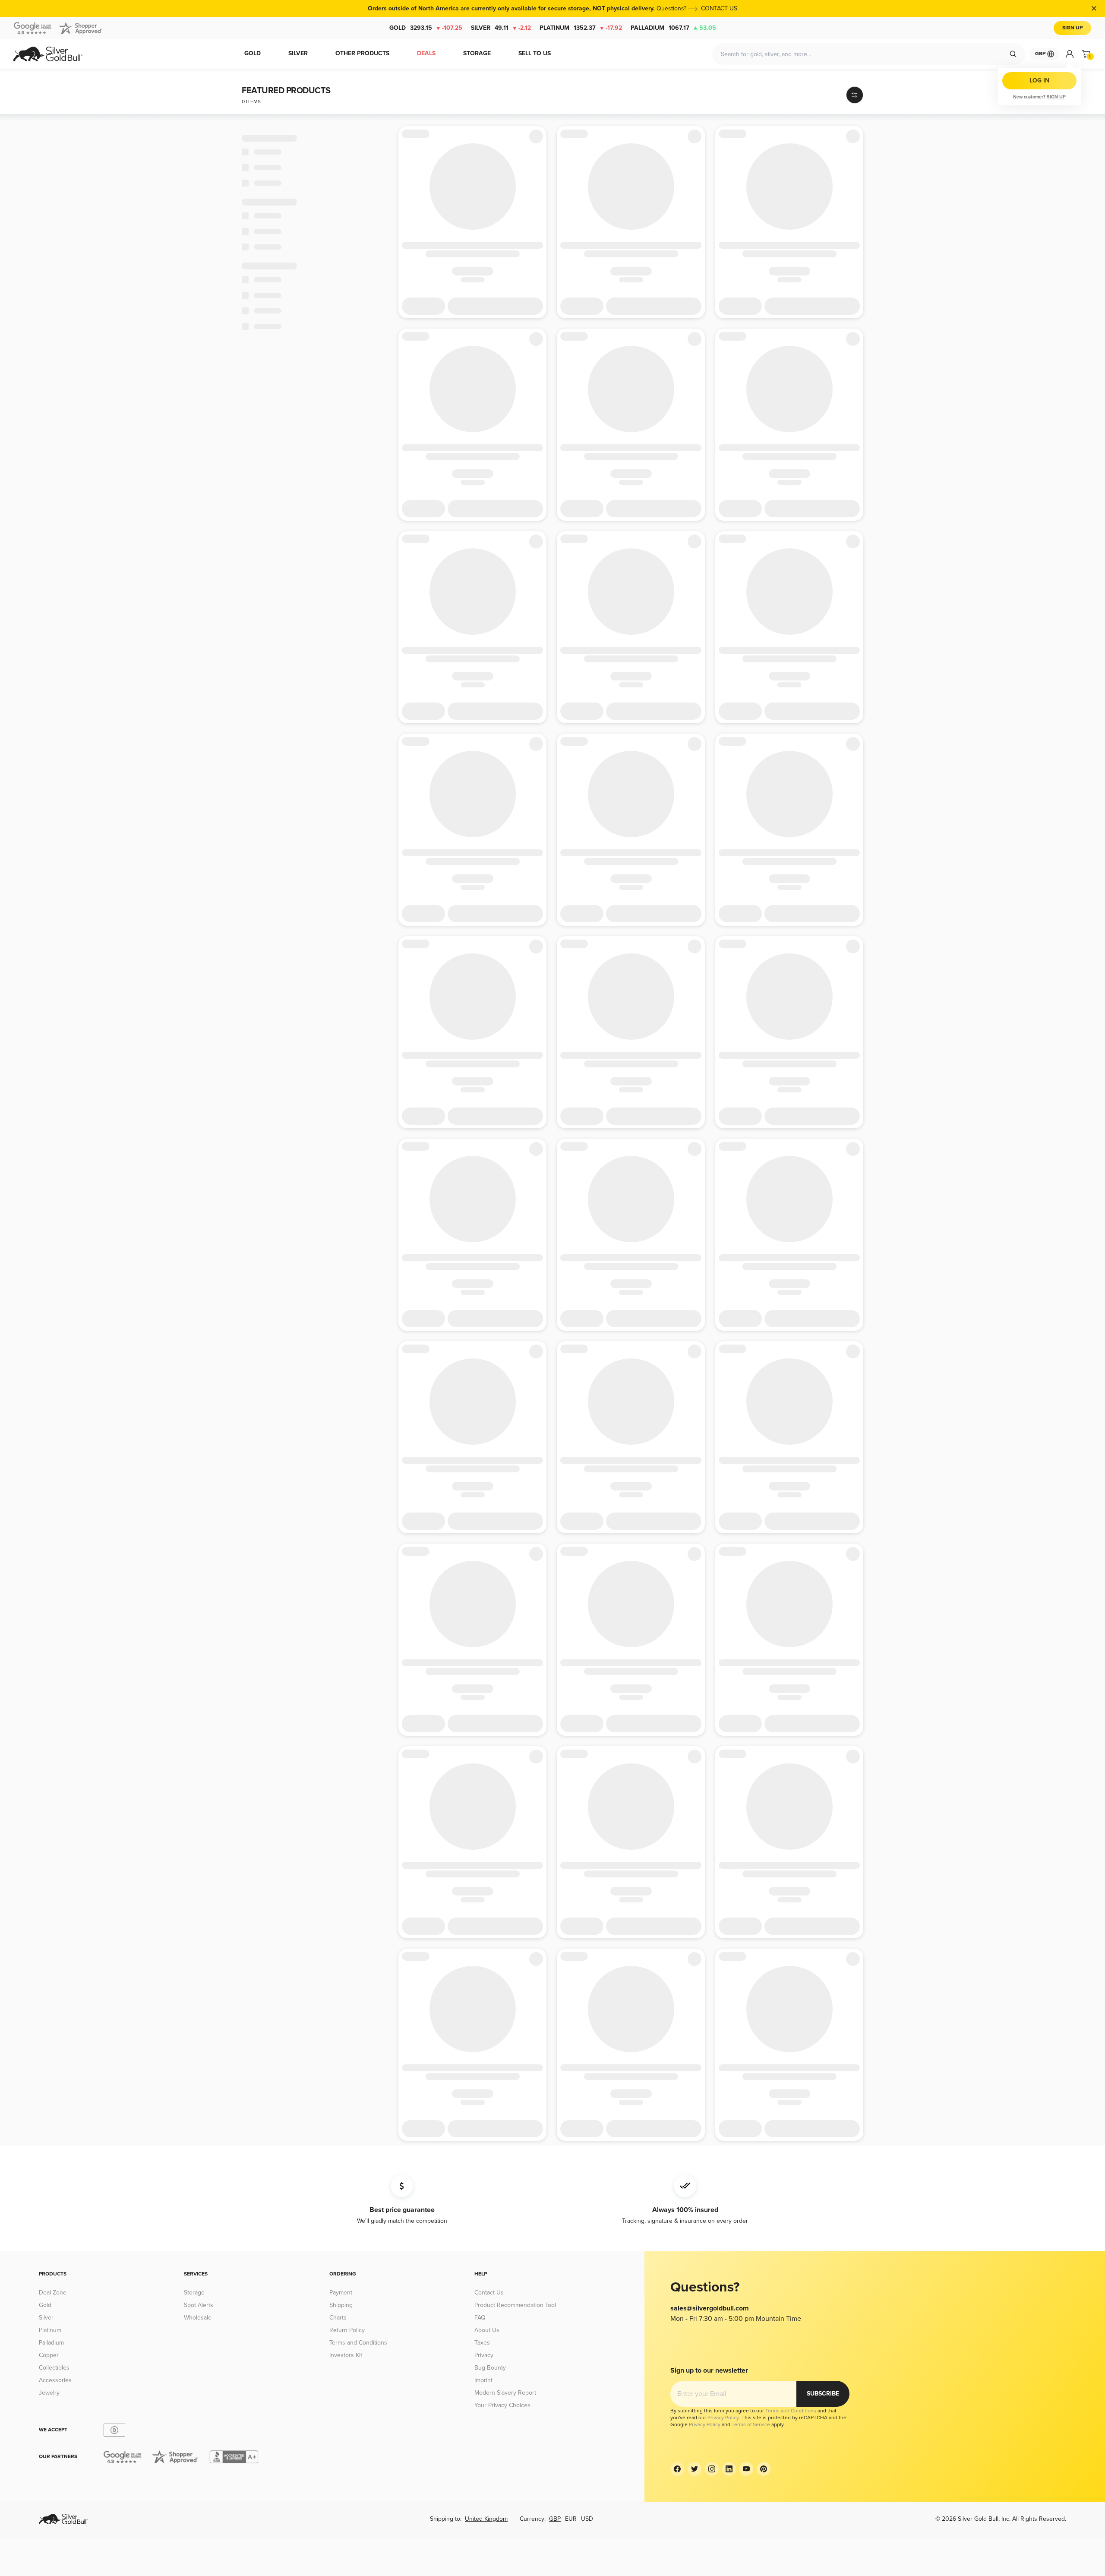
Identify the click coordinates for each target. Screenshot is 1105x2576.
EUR (571, 2519)
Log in (1039, 81)
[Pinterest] (764, 2469)
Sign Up (1072, 28)
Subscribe (823, 2394)
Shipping (341, 2305)
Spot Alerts (199, 2305)
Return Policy (347, 2330)
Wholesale (198, 2318)
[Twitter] (695, 2469)
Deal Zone (53, 2293)
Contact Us (489, 2293)
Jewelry (49, 2393)
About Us (487, 2330)
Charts (338, 2318)
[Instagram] (712, 2469)
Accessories (55, 2380)
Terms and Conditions (358, 2343)
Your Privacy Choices (502, 2405)
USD (587, 2519)
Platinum (581, 28)
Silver (501, 28)
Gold (426, 28)
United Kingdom (486, 2519)
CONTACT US (719, 8)
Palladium (673, 28)
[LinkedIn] (729, 2469)
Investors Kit (346, 2355)
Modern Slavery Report (505, 2393)
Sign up (1056, 97)
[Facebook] (677, 2469)
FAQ (480, 2318)
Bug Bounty (490, 2368)
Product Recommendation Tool (515, 2305)
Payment (341, 2293)
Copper (49, 2355)
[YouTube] (746, 2469)
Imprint (483, 2380)
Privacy (484, 2355)
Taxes (482, 2343)
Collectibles (54, 2368)
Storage (194, 2293)
